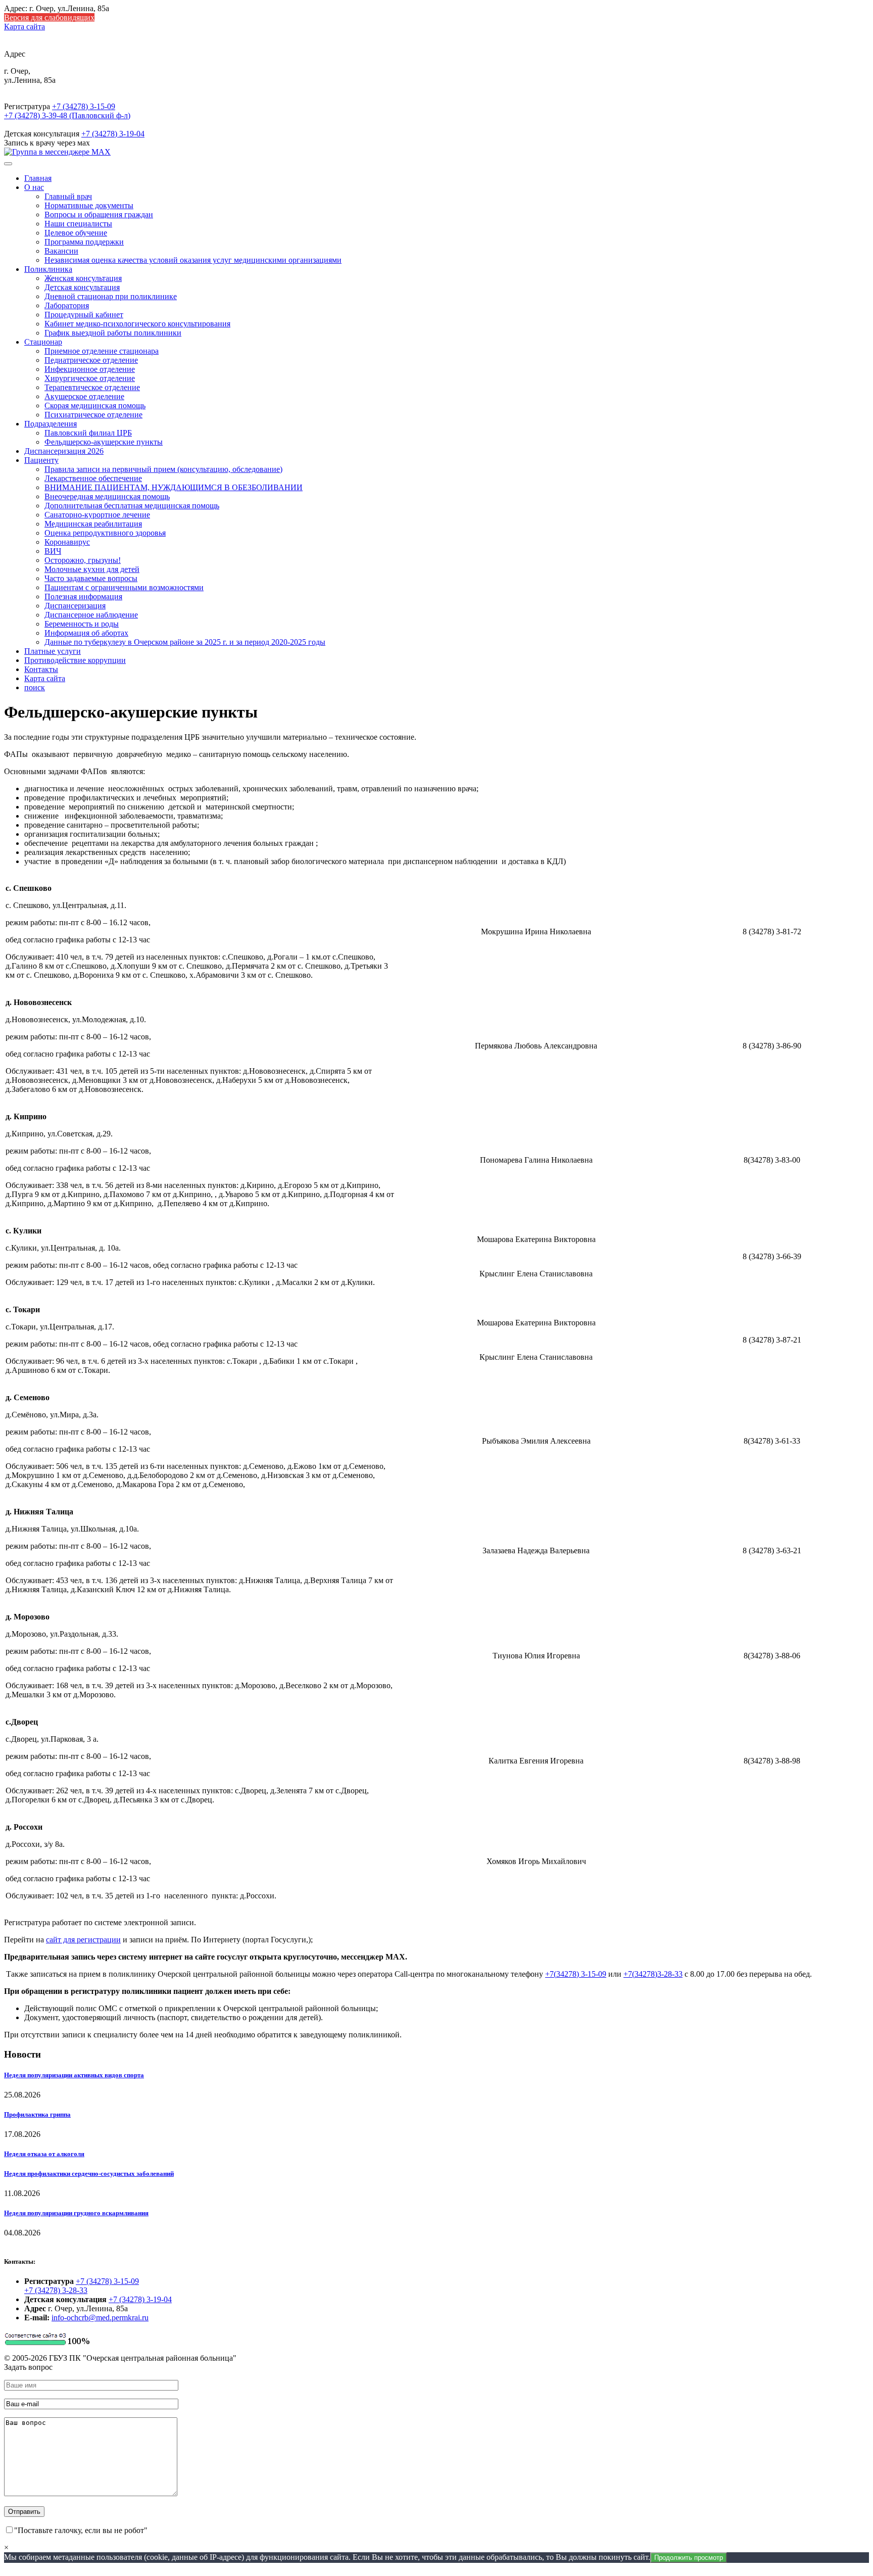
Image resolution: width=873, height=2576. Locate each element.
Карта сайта (25, 27)
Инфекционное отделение (90, 369)
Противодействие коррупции (75, 660)
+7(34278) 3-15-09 (576, 1974)
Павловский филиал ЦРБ (88, 433)
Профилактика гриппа (37, 2114)
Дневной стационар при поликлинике (111, 296)
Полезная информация (83, 597)
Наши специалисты (78, 224)
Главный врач (68, 196)
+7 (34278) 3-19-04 (113, 134)
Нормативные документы (89, 205)
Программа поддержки (84, 242)
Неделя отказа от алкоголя (44, 2154)
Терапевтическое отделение (92, 387)
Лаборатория (67, 305)
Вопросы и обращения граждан (99, 214)
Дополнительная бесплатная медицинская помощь (132, 506)
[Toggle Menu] (8, 164)
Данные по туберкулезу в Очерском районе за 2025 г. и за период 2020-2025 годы (185, 642)
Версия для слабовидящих (49, 17)
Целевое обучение (76, 233)
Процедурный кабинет (84, 315)
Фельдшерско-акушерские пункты (104, 442)
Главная (38, 178)
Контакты (41, 669)
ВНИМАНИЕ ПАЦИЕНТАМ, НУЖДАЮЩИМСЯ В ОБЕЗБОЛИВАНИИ (174, 487)
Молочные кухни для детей (92, 569)
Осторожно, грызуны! (83, 560)
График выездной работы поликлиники (113, 333)
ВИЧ (53, 551)
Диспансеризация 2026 (64, 451)
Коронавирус (67, 542)
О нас (34, 187)
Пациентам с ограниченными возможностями (124, 587)
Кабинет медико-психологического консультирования (137, 324)
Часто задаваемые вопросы (91, 578)
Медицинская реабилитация (93, 524)
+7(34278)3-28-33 (653, 1974)
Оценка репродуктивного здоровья (105, 533)
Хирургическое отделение (90, 378)
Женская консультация (83, 278)
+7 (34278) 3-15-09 (84, 106)
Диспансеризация (75, 606)
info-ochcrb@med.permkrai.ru (100, 2318)
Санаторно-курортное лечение (97, 515)
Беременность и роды (82, 624)
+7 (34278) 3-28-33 (56, 2290)
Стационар (43, 342)
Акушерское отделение (84, 396)
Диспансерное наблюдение (91, 615)
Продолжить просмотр (689, 2558)
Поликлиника (48, 269)
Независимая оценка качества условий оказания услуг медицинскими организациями (193, 260)
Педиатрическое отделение (91, 360)
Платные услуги (53, 651)
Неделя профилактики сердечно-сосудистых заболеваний (89, 2174)
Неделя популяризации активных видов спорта (74, 2075)
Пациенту (41, 460)
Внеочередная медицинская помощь (107, 496)
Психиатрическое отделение (93, 415)
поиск (35, 687)
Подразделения (51, 424)
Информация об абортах (86, 633)
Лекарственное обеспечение (93, 478)
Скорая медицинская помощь (95, 406)
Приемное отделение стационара (102, 351)
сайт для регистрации (83, 1940)
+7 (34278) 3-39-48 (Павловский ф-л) (67, 115)
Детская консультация (82, 287)
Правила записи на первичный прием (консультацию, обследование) (163, 469)
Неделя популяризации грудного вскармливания (76, 2213)
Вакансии (61, 251)
